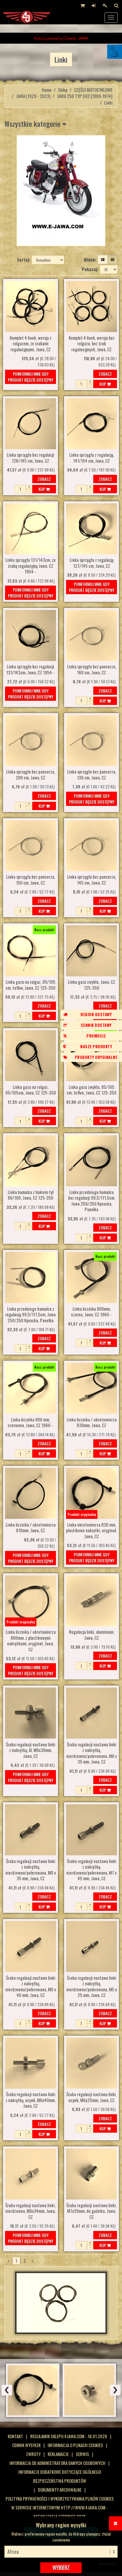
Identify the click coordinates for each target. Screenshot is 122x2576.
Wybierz (61, 2567)
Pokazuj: (90, 269)
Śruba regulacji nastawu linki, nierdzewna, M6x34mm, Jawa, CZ (30, 2211)
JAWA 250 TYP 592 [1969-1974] (85, 96)
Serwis (82, 2454)
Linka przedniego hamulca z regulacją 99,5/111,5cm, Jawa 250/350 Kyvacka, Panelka (30, 1315)
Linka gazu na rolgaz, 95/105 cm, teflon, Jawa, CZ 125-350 (30, 985)
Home (47, 90)
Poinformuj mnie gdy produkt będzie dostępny (31, 377)
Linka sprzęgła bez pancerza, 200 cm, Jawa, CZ (31, 775)
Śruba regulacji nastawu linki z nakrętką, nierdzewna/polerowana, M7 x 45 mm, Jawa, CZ (91, 1870)
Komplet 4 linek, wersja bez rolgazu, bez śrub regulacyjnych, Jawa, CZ (92, 344)
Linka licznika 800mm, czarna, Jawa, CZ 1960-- (91, 1312)
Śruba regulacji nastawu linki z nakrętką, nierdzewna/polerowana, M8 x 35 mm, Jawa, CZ (31, 1870)
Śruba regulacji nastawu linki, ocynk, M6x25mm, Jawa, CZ (91, 2097)
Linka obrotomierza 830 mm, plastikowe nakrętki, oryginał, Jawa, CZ (91, 1531)
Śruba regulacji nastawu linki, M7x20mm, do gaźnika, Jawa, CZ (91, 2211)
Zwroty (33, 2454)
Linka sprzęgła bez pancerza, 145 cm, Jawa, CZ (92, 880)
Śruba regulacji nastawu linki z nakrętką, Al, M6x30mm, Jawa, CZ (31, 1750)
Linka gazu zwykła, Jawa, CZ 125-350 (91, 985)
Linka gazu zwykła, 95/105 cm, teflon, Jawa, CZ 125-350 (91, 1090)
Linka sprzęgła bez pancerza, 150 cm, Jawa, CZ (31, 880)
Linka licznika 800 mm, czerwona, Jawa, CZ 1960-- (30, 1423)
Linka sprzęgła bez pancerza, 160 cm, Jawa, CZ (92, 670)
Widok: (90, 260)
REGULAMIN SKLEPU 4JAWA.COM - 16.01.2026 (69, 2436)
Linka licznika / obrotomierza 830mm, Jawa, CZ (92, 1423)
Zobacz (105, 374)
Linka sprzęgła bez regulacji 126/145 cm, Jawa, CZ (30, 458)
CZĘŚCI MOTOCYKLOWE (93, 90)
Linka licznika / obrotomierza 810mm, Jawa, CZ (31, 1528)
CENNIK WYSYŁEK (26, 2445)
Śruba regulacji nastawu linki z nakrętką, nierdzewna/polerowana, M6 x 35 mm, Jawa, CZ (92, 1753)
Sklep (63, 90)
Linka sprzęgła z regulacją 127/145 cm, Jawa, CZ (91, 563)
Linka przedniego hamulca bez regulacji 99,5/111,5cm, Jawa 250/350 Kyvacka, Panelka (92, 1201)
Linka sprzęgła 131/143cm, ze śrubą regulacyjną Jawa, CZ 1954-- (30, 566)
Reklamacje (58, 2454)
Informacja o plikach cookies (75, 2445)
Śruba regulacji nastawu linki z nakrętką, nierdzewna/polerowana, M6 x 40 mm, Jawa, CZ (31, 1987)
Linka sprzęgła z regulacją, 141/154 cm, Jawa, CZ (92, 458)
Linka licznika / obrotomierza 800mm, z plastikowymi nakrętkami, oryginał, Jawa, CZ (31, 1641)
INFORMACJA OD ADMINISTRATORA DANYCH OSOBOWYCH (57, 2463)
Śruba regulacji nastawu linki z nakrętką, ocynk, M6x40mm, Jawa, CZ (31, 2100)
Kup (103, 384)
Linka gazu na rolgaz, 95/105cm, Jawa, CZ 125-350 (31, 1090)
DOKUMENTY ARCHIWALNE (60, 2490)
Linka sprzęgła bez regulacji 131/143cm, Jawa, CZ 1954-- (30, 670)
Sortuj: (24, 260)
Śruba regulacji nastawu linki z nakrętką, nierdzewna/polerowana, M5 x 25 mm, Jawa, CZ (92, 1987)
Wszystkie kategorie (33, 124)
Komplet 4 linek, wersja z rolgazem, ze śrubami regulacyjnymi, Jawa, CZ (31, 344)
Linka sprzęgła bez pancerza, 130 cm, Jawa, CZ (92, 775)
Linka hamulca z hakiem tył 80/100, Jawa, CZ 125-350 (31, 1195)
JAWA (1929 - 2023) (33, 96)
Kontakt (15, 2436)
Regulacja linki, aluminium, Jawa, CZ (92, 1635)
